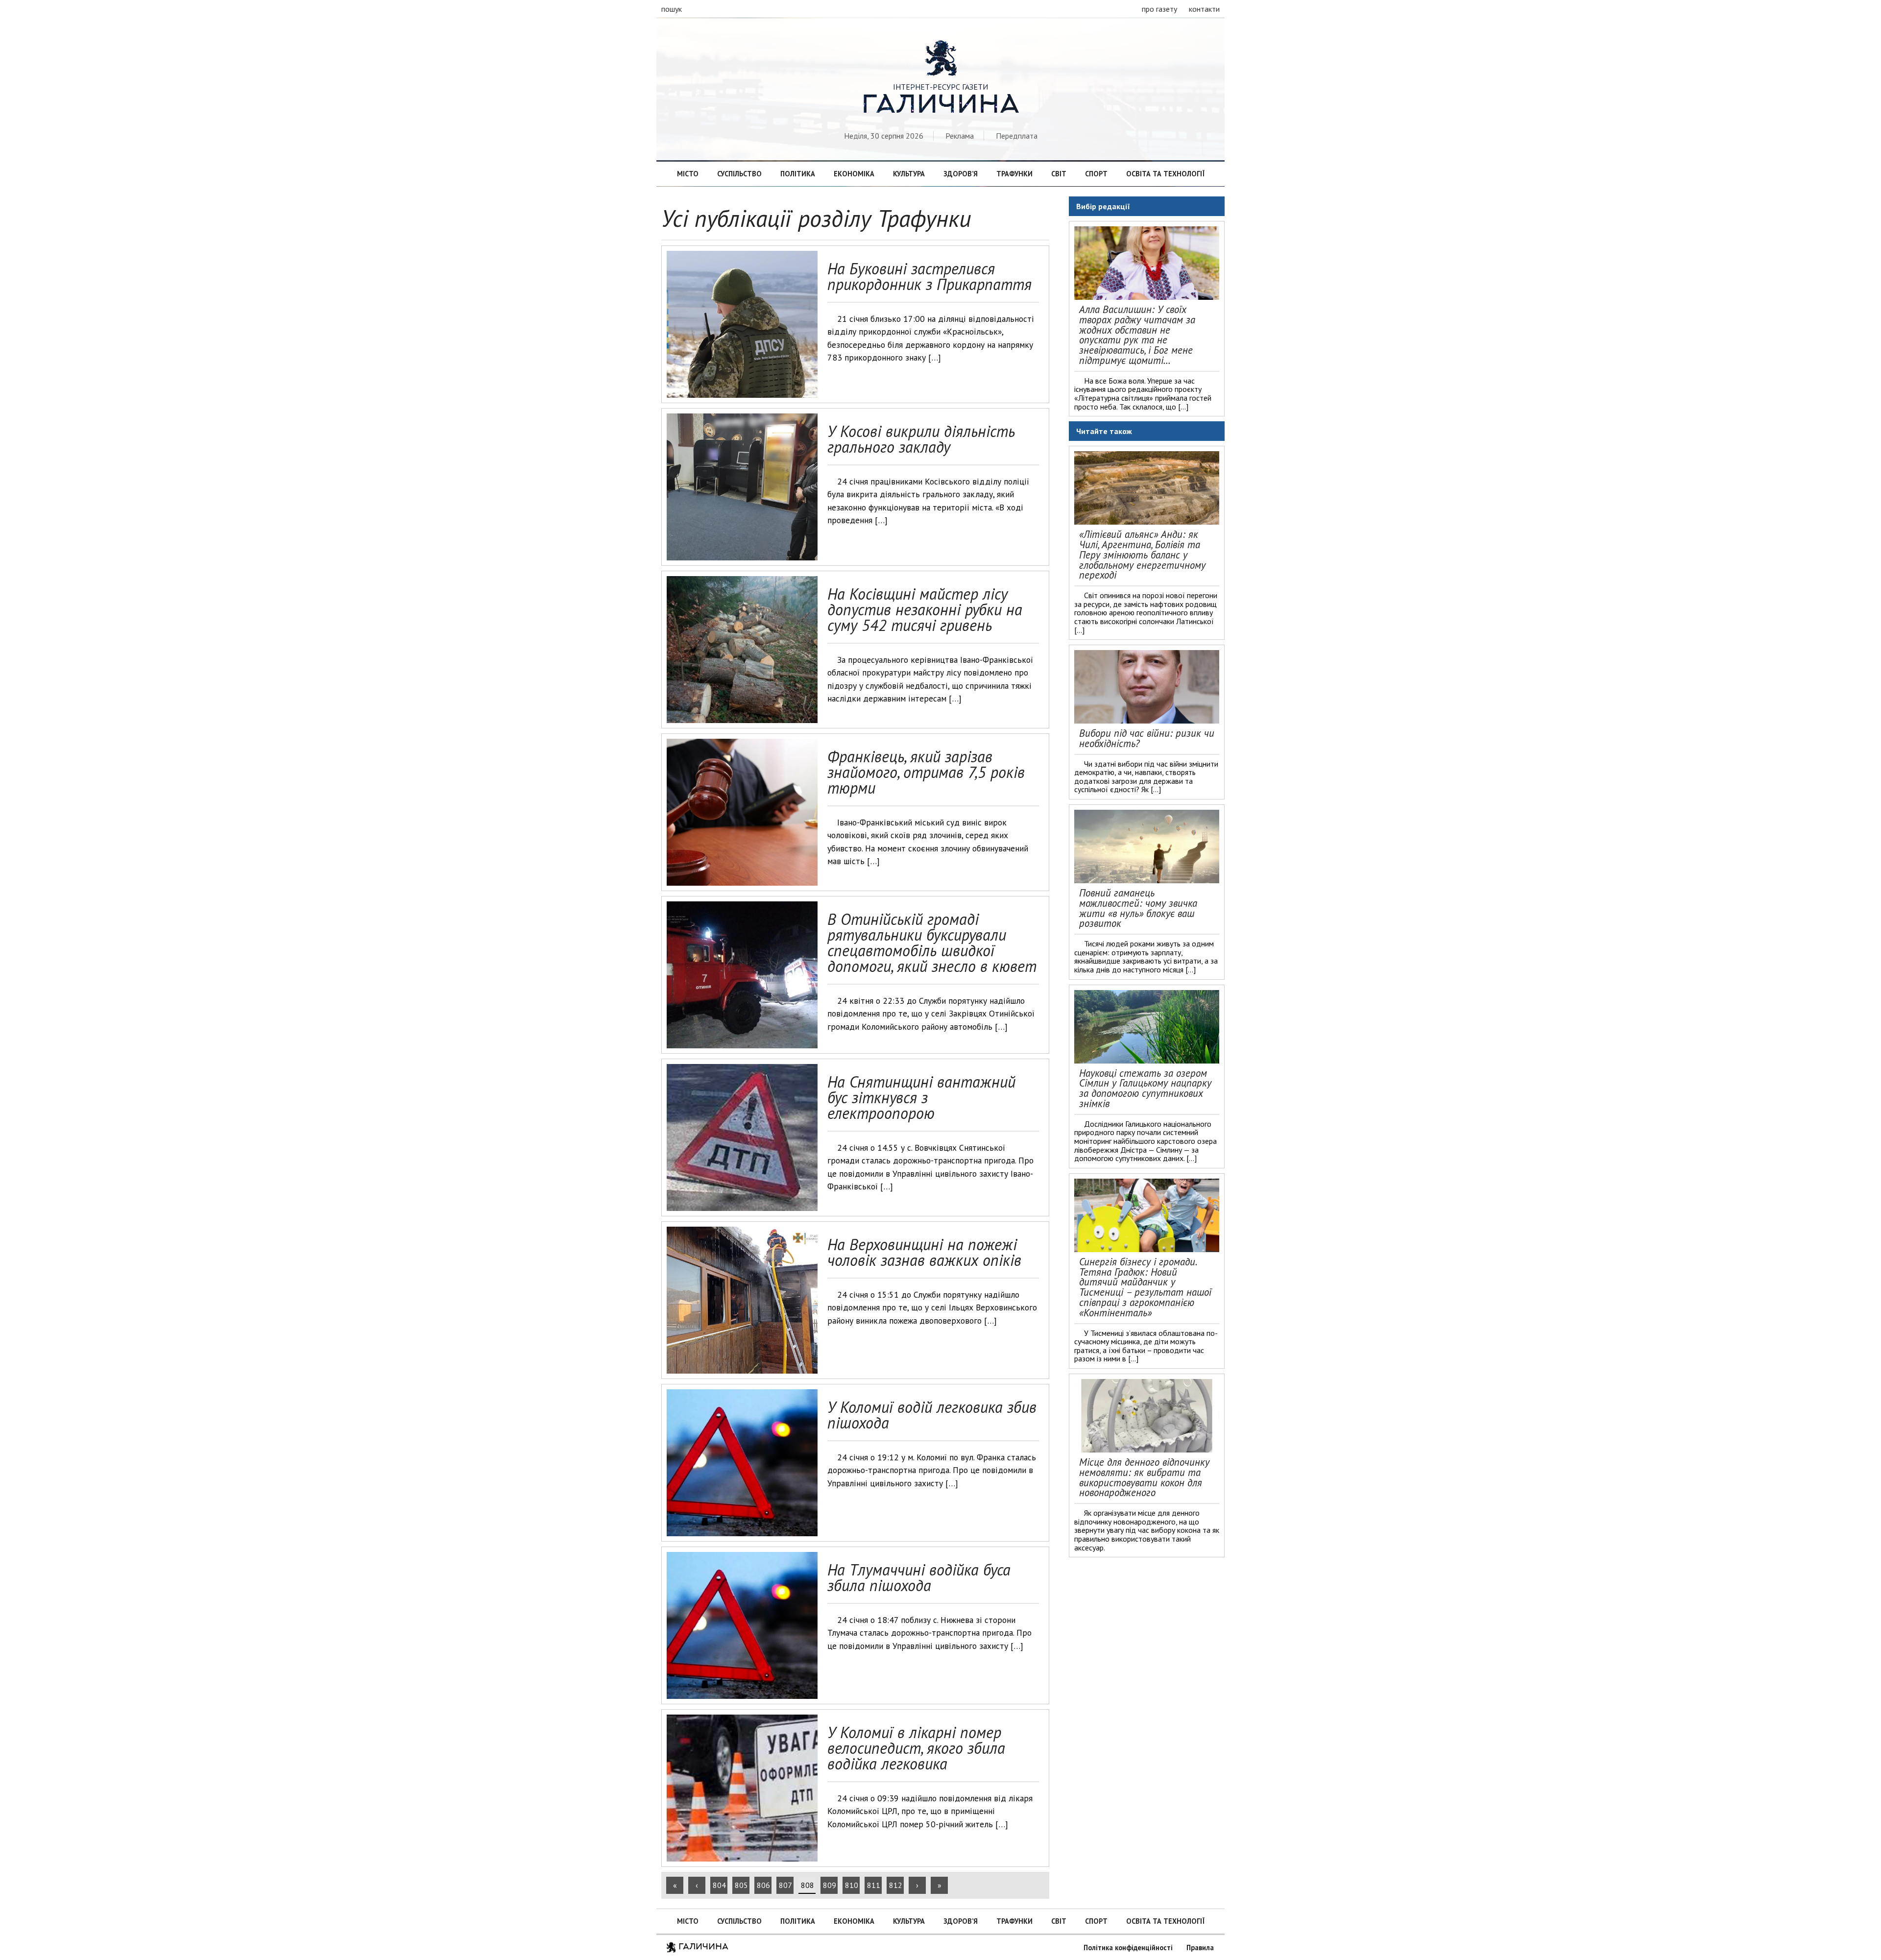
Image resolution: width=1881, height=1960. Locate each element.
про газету (1159, 9)
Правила (1200, 1948)
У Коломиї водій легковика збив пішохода (932, 1415)
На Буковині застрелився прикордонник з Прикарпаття (929, 276)
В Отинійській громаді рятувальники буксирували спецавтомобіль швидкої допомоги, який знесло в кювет (932, 943)
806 (763, 1885)
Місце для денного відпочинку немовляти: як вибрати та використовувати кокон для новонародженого (1144, 1477)
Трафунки (1014, 174)
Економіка (854, 174)
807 (785, 1885)
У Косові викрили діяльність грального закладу (921, 439)
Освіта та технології (1165, 174)
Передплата (1017, 136)
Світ (1059, 174)
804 (719, 1885)
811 (874, 1885)
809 (830, 1885)
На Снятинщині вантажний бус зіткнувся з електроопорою (921, 1097)
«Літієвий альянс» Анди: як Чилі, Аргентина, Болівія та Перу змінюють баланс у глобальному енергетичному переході (1142, 555)
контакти (1204, 9)
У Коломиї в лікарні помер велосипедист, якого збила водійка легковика (916, 1748)
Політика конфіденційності (1128, 1948)
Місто (688, 174)
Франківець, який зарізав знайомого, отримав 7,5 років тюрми (926, 772)
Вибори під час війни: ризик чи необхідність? (1147, 738)
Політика (798, 174)
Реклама (960, 136)
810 (852, 1885)
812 (896, 1885)
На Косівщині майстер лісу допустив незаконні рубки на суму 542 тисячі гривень (925, 609)
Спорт (1096, 174)
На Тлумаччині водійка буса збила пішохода (919, 1577)
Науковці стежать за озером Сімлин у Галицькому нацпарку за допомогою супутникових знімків (1145, 1088)
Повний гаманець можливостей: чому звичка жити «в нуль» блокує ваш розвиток (1138, 908)
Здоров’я (961, 174)
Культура (909, 174)
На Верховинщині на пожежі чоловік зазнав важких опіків (924, 1252)
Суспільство (739, 174)
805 (741, 1885)
